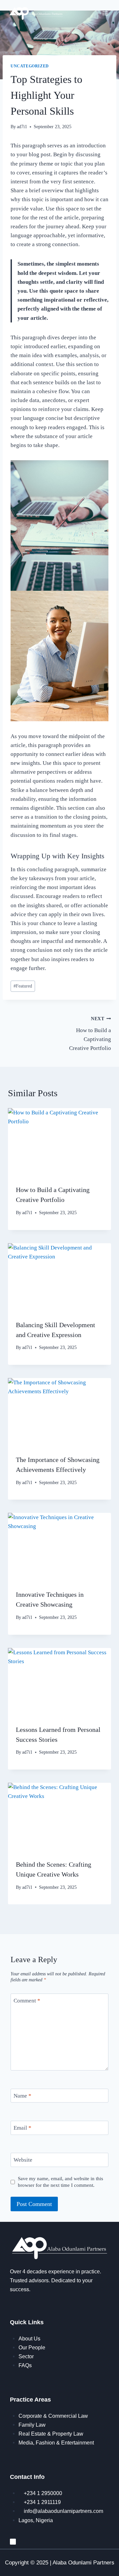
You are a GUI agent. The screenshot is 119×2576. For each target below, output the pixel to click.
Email (22, 2128)
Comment (27, 2001)
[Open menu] (105, 13)
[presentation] (59, 1142)
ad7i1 (22, 127)
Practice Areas (30, 2400)
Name (22, 2096)
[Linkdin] (13, 2542)
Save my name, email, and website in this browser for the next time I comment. (60, 2182)
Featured (23, 986)
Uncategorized (30, 66)
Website (23, 2160)
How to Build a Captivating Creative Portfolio (90, 1034)
